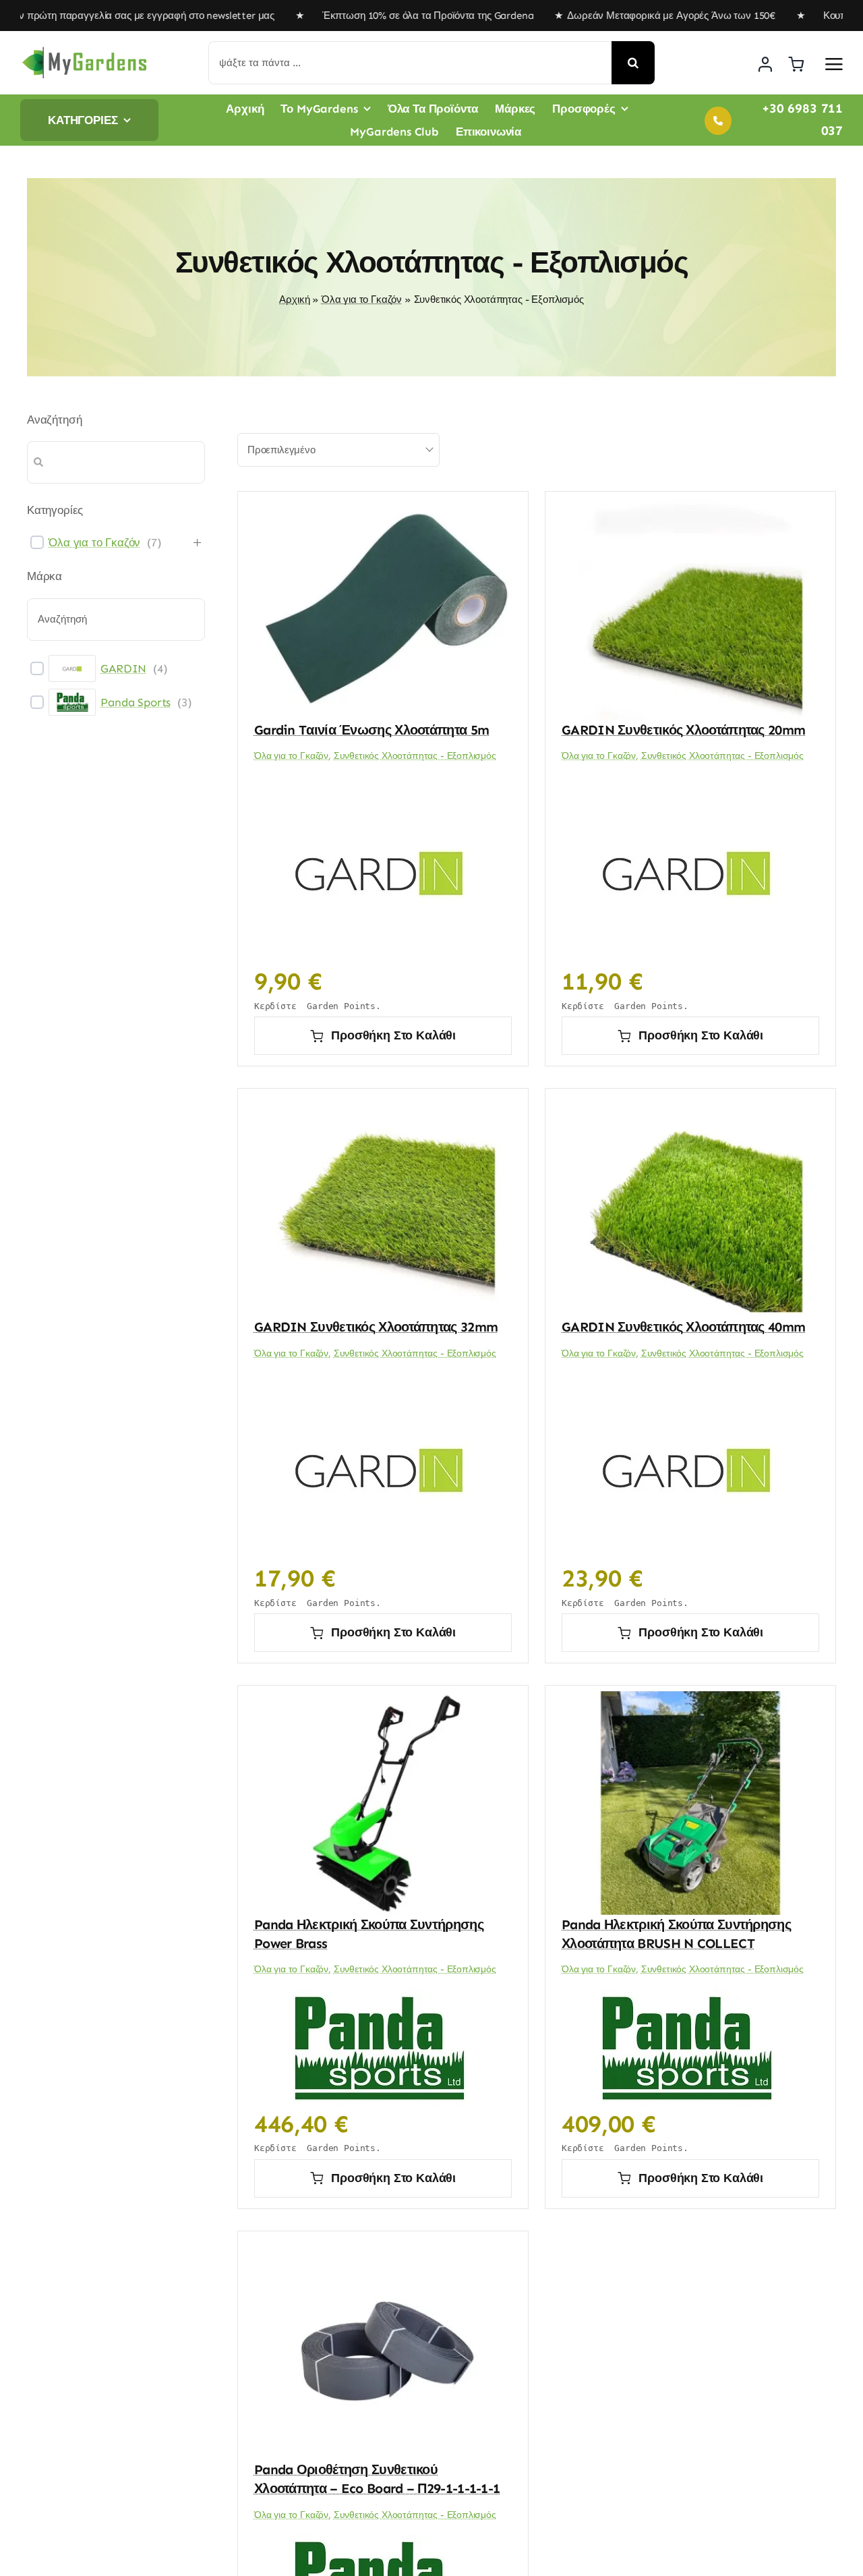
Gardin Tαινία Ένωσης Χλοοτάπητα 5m (371, 730)
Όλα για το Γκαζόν (362, 299)
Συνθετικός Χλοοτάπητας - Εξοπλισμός (415, 756)
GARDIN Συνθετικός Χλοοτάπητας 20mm (683, 730)
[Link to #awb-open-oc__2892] (834, 64)
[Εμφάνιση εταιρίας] (380, 870)
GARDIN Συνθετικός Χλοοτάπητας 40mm (683, 1327)
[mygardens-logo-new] (84, 51)
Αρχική (294, 299)
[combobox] (338, 450)
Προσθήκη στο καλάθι (393, 1035)
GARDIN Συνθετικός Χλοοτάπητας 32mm (376, 1327)
